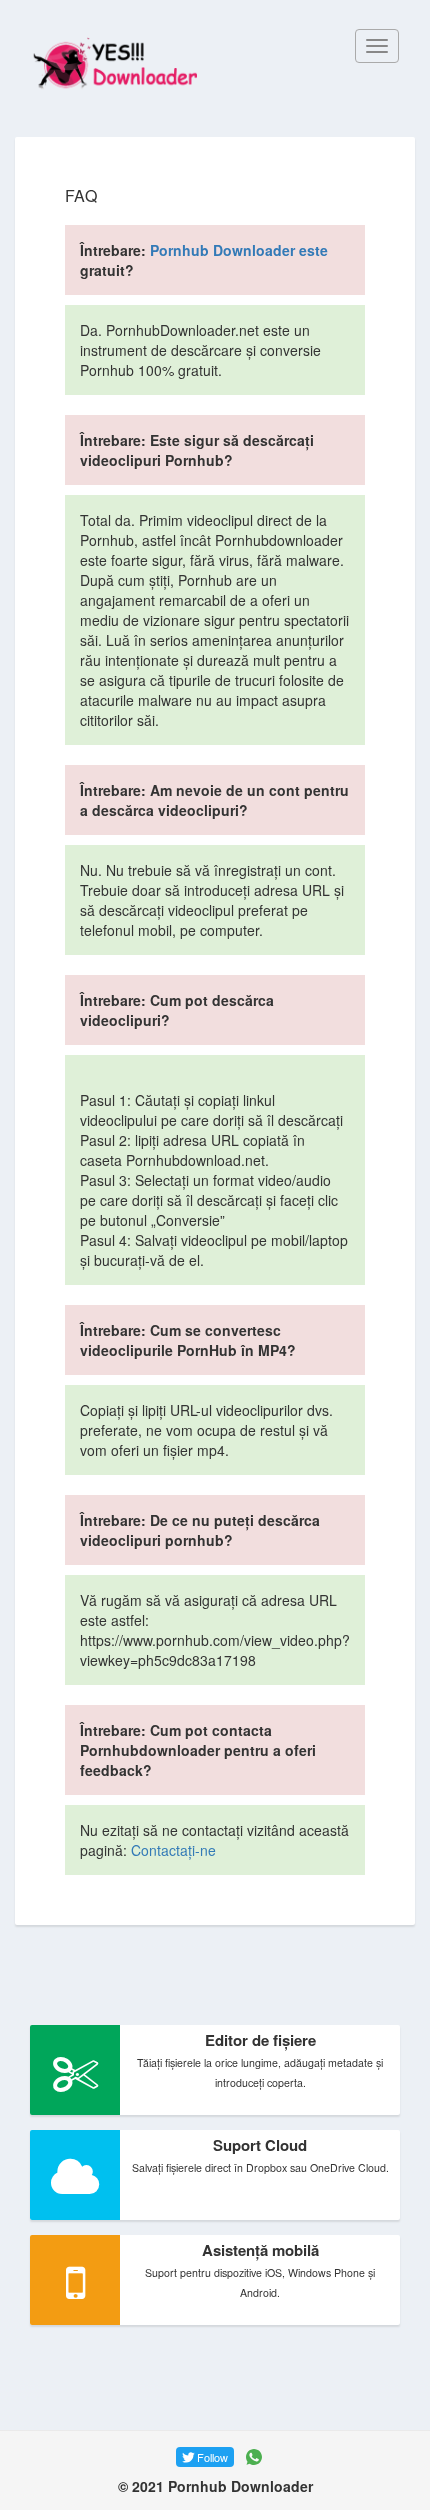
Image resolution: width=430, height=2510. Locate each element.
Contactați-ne (173, 1850)
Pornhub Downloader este (239, 250)
